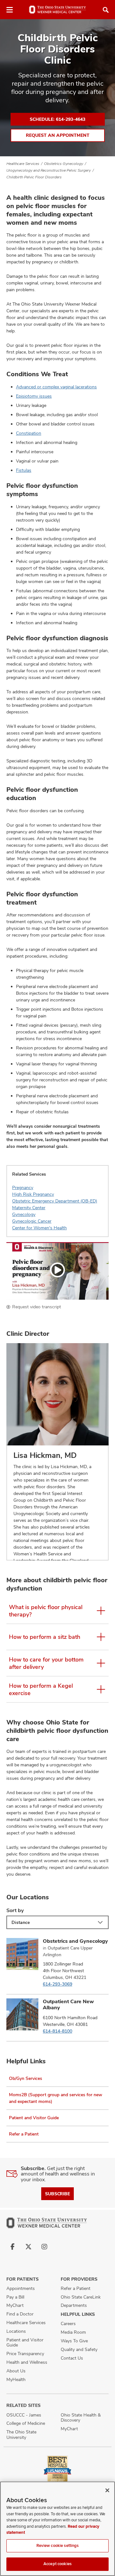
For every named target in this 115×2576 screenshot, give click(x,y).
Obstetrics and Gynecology (75, 1941)
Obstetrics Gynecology (64, 164)
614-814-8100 (57, 2031)
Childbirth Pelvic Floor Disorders (34, 177)
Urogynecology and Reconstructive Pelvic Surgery (49, 170)
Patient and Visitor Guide (34, 2118)
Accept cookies (57, 2564)
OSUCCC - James (24, 2415)
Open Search (106, 10)
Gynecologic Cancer (32, 1221)
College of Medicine (26, 2423)
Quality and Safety (79, 2349)
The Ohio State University (21, 2435)
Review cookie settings (58, 2546)
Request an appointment (58, 135)
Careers (68, 2323)
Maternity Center (29, 1208)
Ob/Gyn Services (26, 2078)
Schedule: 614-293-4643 (57, 119)
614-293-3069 (57, 1984)
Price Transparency (25, 2354)
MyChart (15, 2305)
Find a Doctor (20, 2314)
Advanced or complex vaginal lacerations (56, 387)
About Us (16, 2371)
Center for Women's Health (39, 1228)
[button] (57, 1271)
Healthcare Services (23, 164)
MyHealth (16, 2379)
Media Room (73, 2332)
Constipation (29, 433)
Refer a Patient (24, 2134)
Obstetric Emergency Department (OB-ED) (55, 1201)
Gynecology (24, 1214)
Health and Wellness (27, 2362)
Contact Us (72, 2358)
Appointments (21, 2288)
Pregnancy (23, 1187)
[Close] (107, 2490)
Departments (74, 2305)
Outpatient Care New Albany (68, 2004)
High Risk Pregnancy (33, 1194)
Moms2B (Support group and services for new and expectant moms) (56, 2098)
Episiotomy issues (34, 396)
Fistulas (24, 470)
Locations (16, 2331)
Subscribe (57, 2194)
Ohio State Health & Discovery (81, 2418)
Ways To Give (74, 2341)
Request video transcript (37, 1307)
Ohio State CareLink (81, 2297)
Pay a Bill (15, 2297)
